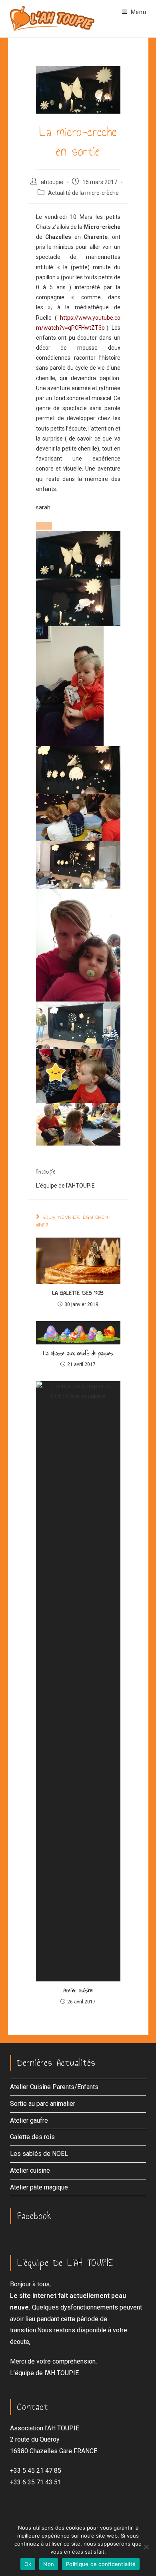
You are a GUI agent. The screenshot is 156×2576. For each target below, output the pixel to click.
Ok (28, 2564)
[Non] (146, 2547)
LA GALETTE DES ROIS (78, 1293)
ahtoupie (52, 182)
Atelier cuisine (78, 1991)
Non (49, 2564)
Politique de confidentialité (101, 2564)
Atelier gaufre (29, 2120)
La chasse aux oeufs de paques (78, 1354)
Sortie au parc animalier (43, 2104)
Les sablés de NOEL (39, 2154)
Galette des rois (32, 2137)
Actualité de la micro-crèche (83, 193)
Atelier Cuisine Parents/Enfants (54, 2087)
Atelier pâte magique (39, 2187)
